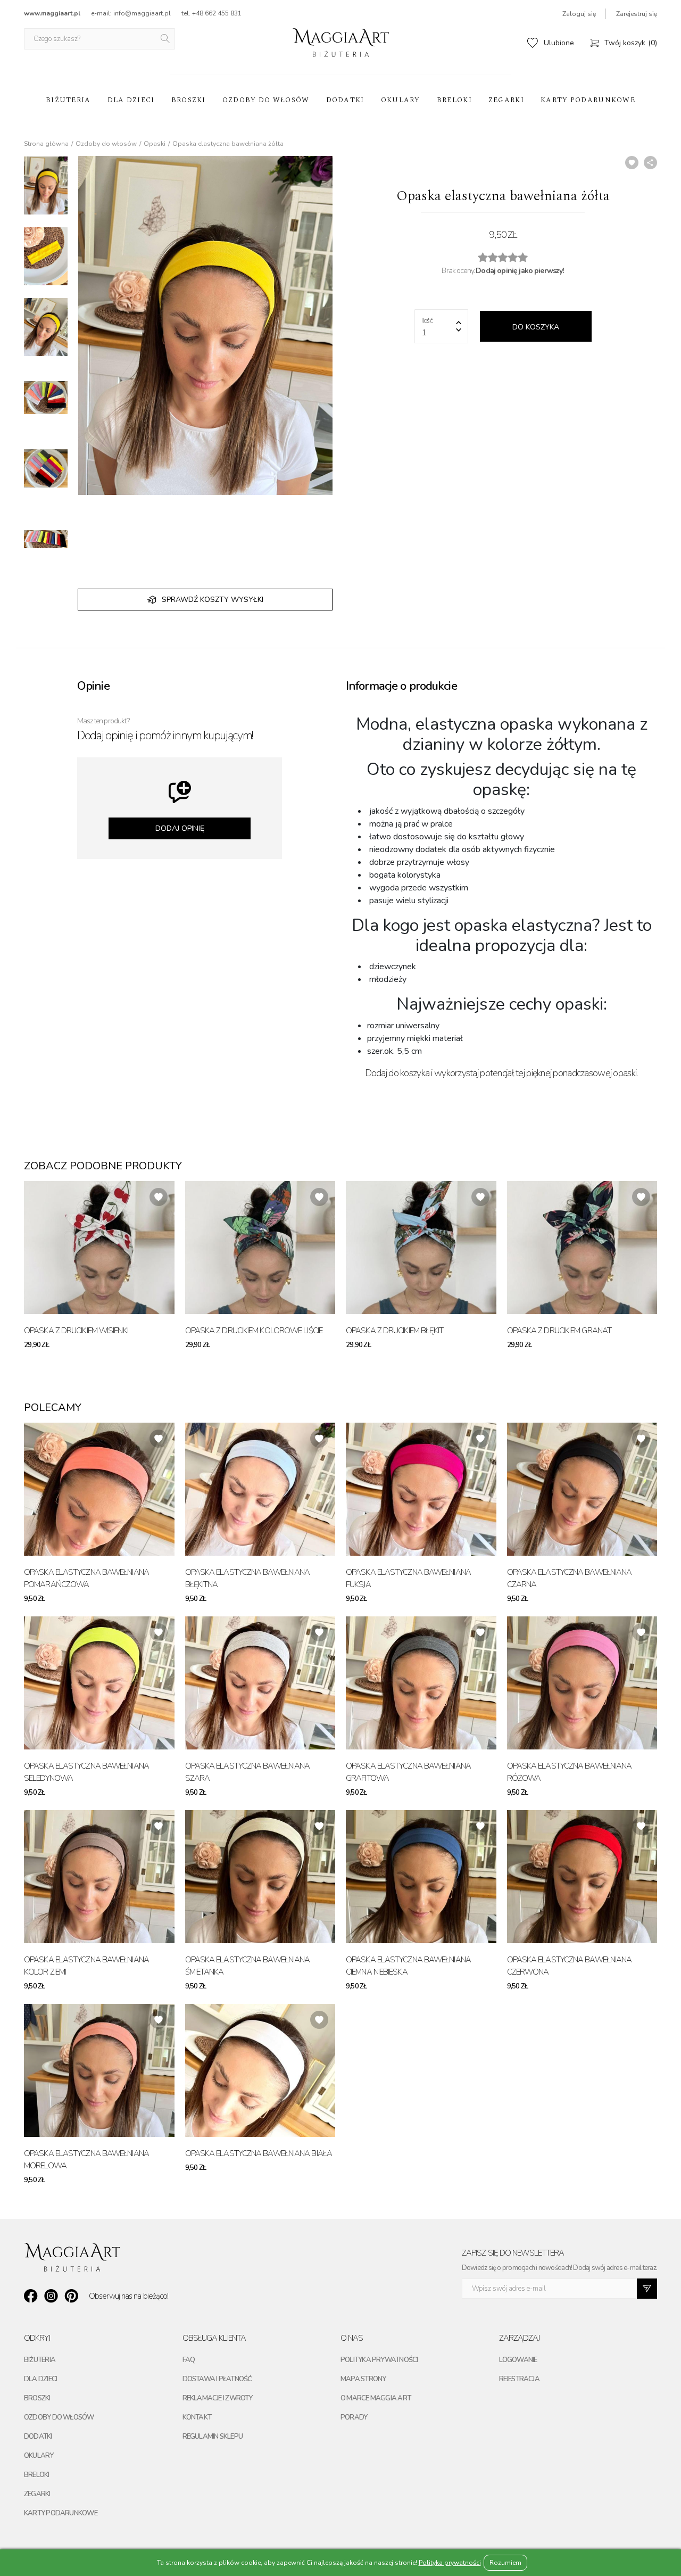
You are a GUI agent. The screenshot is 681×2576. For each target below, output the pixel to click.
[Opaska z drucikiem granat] (582, 1248)
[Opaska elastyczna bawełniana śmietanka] (260, 1877)
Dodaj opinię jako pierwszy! (520, 271)
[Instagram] (51, 2296)
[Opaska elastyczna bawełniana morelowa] (99, 2070)
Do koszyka (536, 327)
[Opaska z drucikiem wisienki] (99, 1248)
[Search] (166, 39)
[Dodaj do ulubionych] (632, 163)
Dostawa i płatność (217, 2379)
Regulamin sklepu (213, 2437)
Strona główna (46, 144)
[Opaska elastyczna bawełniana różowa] (582, 1683)
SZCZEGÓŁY (150, 1345)
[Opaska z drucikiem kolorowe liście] (260, 1248)
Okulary (401, 100)
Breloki (454, 100)
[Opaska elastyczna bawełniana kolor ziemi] (99, 1877)
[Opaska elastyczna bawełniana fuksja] (421, 1489)
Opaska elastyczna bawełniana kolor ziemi (86, 1966)
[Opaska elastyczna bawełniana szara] (260, 1683)
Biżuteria (68, 100)
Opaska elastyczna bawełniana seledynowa (86, 1772)
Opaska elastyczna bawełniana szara (248, 1772)
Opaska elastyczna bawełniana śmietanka (248, 1966)
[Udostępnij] (650, 163)
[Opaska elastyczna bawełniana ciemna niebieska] (421, 1877)
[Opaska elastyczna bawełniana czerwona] (582, 1877)
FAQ (189, 2360)
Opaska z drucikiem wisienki (76, 1331)
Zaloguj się (579, 14)
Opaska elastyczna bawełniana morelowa (86, 2160)
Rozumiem (505, 2563)
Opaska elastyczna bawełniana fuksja (408, 1578)
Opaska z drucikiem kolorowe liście (254, 1331)
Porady (354, 2417)
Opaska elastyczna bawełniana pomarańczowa (86, 1578)
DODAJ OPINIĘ (180, 828)
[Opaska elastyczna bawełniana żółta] (46, 185)
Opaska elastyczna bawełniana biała (259, 2153)
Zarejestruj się (637, 14)
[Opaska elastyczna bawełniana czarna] (582, 1489)
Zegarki (506, 100)
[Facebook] (31, 2296)
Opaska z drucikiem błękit (395, 1331)
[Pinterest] (71, 2296)
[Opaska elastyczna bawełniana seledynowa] (99, 1683)
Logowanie (518, 2360)
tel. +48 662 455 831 (211, 13)
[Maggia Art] (341, 43)
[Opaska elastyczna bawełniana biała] (260, 2070)
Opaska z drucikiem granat (559, 1331)
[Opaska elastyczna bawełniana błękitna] (260, 1489)
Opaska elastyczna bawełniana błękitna (248, 1578)
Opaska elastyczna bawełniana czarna (570, 1578)
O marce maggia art (376, 2398)
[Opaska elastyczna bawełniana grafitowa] (421, 1683)
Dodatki (345, 100)
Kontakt (197, 2417)
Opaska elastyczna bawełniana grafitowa (408, 1772)
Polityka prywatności (379, 2360)
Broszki (189, 100)
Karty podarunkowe (588, 100)
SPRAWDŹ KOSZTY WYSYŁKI (213, 600)
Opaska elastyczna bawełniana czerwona (570, 1966)
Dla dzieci (131, 100)
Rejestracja (519, 2379)
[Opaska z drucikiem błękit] (421, 1248)
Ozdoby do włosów (266, 100)
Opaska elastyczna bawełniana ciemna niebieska (408, 1966)
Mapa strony (363, 2379)
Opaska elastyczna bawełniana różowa (570, 1772)
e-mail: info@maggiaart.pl (131, 13)
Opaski (155, 144)
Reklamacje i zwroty (218, 2398)
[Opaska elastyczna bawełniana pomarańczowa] (99, 1489)
